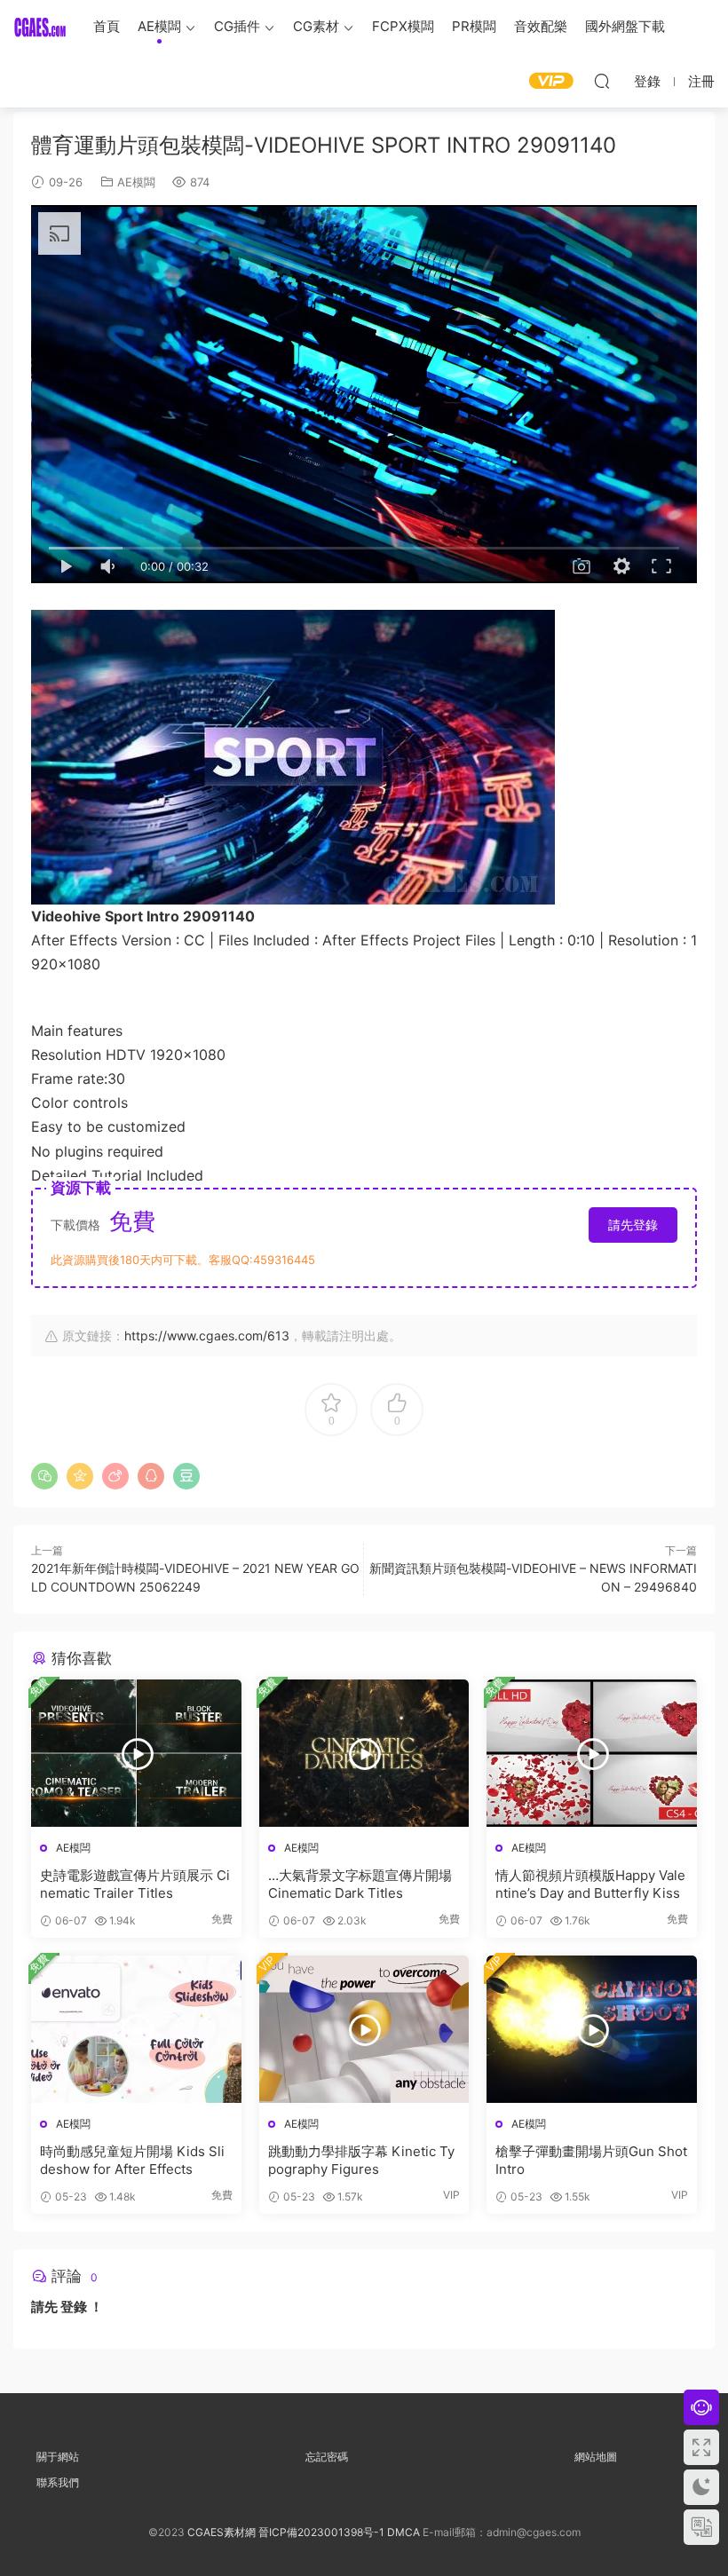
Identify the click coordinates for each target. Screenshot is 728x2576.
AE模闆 (159, 26)
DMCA (404, 2532)
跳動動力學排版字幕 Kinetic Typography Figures (361, 2160)
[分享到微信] (44, 1476)
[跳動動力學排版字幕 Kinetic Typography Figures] (364, 2029)
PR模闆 (474, 26)
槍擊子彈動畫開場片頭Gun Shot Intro (591, 2160)
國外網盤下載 (625, 26)
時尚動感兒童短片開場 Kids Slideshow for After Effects (132, 2160)
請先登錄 (633, 1225)
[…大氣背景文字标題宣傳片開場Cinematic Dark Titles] (364, 1753)
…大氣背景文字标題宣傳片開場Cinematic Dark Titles (360, 1884)
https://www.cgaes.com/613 (207, 1335)
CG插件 (237, 26)
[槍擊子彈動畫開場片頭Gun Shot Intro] (592, 2029)
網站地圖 (596, 2457)
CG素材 (316, 26)
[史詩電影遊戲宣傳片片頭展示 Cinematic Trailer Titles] (136, 1753)
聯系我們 (58, 2482)
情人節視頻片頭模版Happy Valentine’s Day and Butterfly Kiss (590, 1884)
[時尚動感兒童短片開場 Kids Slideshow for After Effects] (136, 2029)
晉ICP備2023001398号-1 (323, 2532)
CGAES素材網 (40, 27)
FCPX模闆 (403, 26)
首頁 (107, 26)
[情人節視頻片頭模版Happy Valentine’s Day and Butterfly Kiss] (592, 1753)
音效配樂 (541, 26)
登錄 (74, 2307)
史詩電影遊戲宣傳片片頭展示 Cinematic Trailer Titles (135, 1884)
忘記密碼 (327, 2457)
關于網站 (58, 2457)
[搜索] (602, 81)
